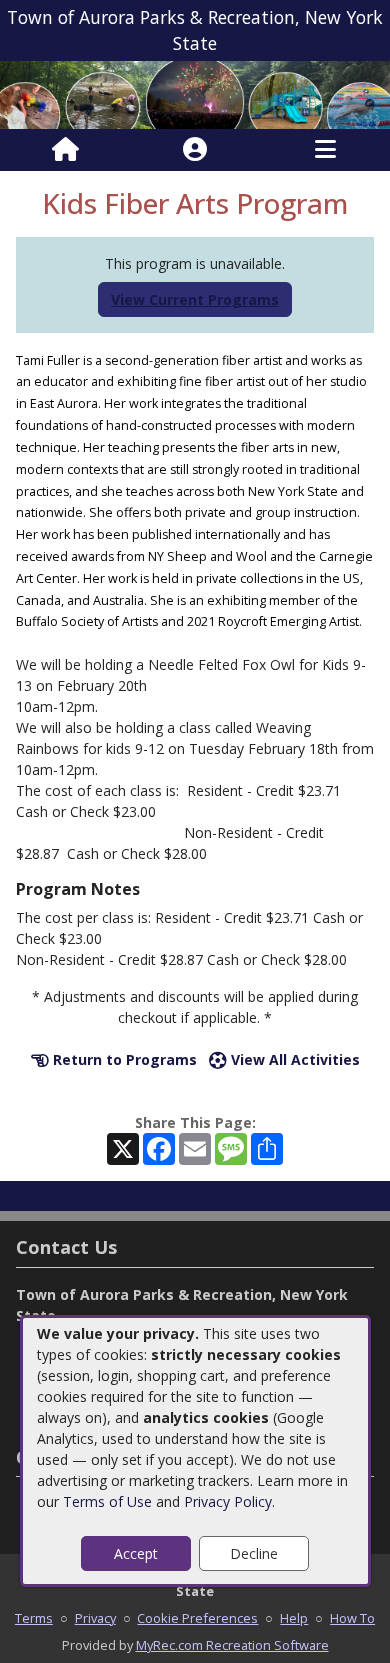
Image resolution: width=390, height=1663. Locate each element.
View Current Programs (195, 299)
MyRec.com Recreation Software (232, 1645)
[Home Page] (65, 150)
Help (294, 1618)
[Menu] (325, 150)
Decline (254, 1553)
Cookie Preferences (197, 1618)
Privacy (95, 1618)
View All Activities (293, 1059)
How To (352, 1618)
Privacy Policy (228, 1501)
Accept (136, 1553)
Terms (34, 1618)
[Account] (195, 150)
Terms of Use (107, 1501)
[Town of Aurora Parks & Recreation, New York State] (195, 93)
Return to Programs (123, 1059)
